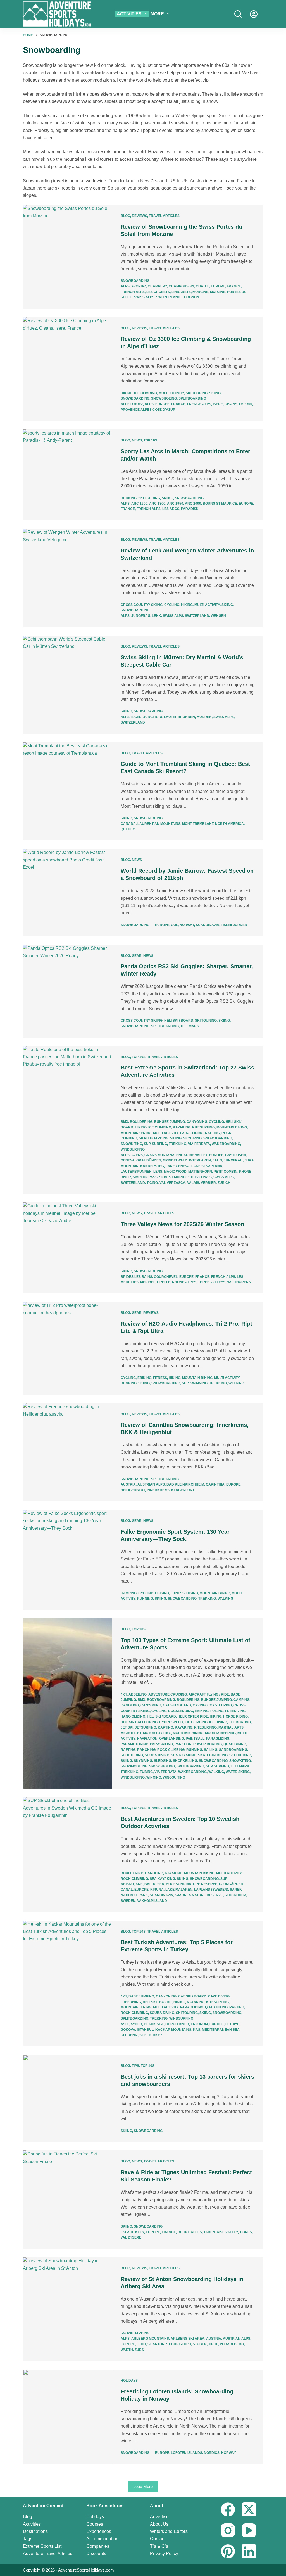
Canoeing (130, 1705)
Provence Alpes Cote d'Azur (148, 410)
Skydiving (192, 1138)
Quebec (128, 829)
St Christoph (179, 2344)
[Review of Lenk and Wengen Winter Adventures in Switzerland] (68, 578)
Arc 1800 (157, 504)
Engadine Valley (192, 1155)
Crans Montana (159, 1155)
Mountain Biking (232, 1127)
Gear (137, 956)
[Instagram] (228, 2530)
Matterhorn (200, 1172)
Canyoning (197, 1122)
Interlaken (200, 1160)
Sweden (128, 1901)
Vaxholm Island (152, 1901)
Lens (158, 1172)
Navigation (147, 1739)
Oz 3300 (246, 404)
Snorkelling (185, 1761)
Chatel (202, 286)
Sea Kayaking (184, 1755)
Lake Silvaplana (207, 1166)
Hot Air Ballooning (139, 1722)
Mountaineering (136, 1133)
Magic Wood (175, 1172)
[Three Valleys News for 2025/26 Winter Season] (68, 1248)
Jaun (217, 1160)
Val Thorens (239, 1282)
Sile (143, 2035)
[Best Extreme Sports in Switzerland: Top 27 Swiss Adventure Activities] (68, 1120)
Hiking (127, 393)
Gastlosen (235, 1155)
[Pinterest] (228, 2551)
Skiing (215, 393)
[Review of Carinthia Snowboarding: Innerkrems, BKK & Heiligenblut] (68, 1452)
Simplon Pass (145, 1177)
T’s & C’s (159, 2546)
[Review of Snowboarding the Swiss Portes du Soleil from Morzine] (68, 257)
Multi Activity (171, 393)
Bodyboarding (161, 1700)
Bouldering (141, 1122)
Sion (163, 1177)
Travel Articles (164, 216)
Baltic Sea (154, 1884)
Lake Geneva (178, 1166)
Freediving (235, 1711)
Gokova (128, 2030)
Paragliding (192, 1133)
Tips (135, 2066)
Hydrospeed (171, 1722)
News (137, 440)
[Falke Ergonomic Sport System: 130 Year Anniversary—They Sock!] (68, 1560)
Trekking (177, 1144)
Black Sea (154, 2024)
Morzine (218, 292)
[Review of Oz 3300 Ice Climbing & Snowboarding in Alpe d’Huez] (68, 369)
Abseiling (138, 1694)
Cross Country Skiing (142, 605)
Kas (197, 2030)
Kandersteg (152, 1166)
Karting (165, 1727)
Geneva (128, 1160)
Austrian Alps (151, 1484)
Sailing (211, 1750)
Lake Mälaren (179, 1890)
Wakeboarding (226, 1144)
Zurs (139, 2350)
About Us (159, 2524)
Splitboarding (192, 398)
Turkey (155, 2035)
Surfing (159, 1144)
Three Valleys (212, 1282)
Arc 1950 (175, 504)
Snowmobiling (134, 1766)
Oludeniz (129, 2035)
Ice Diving (218, 1722)
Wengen (218, 616)
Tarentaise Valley (221, 2232)
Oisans (231, 404)
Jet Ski (127, 1727)
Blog (125, 216)
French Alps (133, 292)
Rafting (212, 1133)
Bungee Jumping (170, 1122)
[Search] (238, 14)
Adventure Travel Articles (48, 2553)
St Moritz (178, 1177)
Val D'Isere (131, 2237)
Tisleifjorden (234, 925)
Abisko (127, 1884)
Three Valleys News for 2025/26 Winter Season (182, 1224)
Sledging (163, 1761)
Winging (154, 1777)
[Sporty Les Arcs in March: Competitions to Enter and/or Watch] (68, 475)
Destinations (35, 2531)
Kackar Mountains (173, 2030)
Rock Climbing (171, 1750)
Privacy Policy (164, 2553)
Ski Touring (197, 393)
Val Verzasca (172, 1183)
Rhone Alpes (184, 1282)
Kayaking (182, 1127)
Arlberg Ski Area (188, 2339)
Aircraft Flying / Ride (209, 1694)
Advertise (159, 2517)
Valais (193, 1183)
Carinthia (215, 1484)
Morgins (200, 292)
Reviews (140, 216)
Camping (129, 1593)
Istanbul (145, 2030)
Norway (187, 925)
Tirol (213, 2344)
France (234, 286)
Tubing (146, 1772)
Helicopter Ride (193, 1716)
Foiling (217, 1711)
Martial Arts (231, 1727)
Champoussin (181, 286)
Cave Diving (219, 1996)
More (157, 14)
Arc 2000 (193, 504)
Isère (218, 404)
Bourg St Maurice (220, 504)
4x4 (124, 1694)
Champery (157, 286)
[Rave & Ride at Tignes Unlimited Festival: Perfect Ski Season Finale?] (68, 2200)
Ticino (152, 1183)
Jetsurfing (146, 1727)
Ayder (136, 2024)
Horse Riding (235, 1716)
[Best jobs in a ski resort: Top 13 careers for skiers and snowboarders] (68, 2098)
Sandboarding (233, 1750)
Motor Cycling (157, 1733)
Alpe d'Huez (132, 404)
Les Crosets (158, 292)
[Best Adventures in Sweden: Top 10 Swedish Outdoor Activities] (68, 1854)
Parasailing (161, 1744)
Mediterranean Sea (221, 2030)
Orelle (164, 1282)
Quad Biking (235, 1744)
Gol (174, 925)
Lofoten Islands (187, 2453)
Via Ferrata (199, 1144)
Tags (28, 2539)
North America (229, 824)
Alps (125, 286)
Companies (98, 2546)
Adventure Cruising (168, 1694)
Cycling (172, 605)
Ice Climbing (146, 393)
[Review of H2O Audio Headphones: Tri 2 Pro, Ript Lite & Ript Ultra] (68, 1348)
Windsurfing (133, 1149)
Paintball (195, 1739)
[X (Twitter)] (249, 2509)
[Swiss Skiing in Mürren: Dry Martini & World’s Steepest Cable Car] (68, 685)
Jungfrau (141, 616)
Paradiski (190, 509)
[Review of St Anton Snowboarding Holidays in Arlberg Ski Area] (68, 2309)
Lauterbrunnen (179, 717)
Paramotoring (134, 1744)
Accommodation (102, 2539)
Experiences (99, 2531)
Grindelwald (175, 1160)
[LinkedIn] (249, 2551)
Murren (204, 717)
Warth (127, 2350)
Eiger (136, 717)
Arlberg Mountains (150, 2339)
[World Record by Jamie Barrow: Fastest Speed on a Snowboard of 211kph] (68, 892)
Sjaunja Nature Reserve (199, 1895)
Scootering (132, 1755)
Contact (158, 2539)
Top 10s (150, 440)
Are (139, 1884)
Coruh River (177, 2024)
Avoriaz (139, 286)
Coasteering (220, 1705)
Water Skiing (238, 1772)
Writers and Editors (169, 2531)
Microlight (131, 1733)
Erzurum (199, 2024)
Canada (128, 824)
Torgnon (191, 297)
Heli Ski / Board (179, 1021)
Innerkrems (158, 1490)
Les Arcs (171, 509)
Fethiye (232, 2024)
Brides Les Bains (136, 1277)
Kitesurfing (203, 1127)
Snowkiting (131, 1144)
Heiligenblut (133, 1490)
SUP (147, 1144)
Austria (128, 1484)
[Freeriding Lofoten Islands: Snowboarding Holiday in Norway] (68, 2417)
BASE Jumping (141, 1996)
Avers (137, 1155)
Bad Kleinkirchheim (185, 1484)
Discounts (96, 2553)
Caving (199, 1705)
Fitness (160, 1378)
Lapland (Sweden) (211, 1890)
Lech (141, 2344)
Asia (125, 2024)
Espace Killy (132, 2232)
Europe (218, 286)
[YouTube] (249, 2530)
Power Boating (208, 1744)
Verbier (208, 1183)
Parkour (183, 1744)
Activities (129, 14)
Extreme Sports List (42, 2546)
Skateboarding (154, 1138)
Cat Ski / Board (177, 1705)
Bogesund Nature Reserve (192, 1884)
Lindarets (181, 292)
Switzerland (168, 297)
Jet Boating (240, 1722)
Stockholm (235, 1895)
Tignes (246, 2232)
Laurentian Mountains (159, 824)
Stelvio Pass (200, 1177)
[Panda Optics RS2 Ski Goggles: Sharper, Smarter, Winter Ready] (68, 991)
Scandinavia (208, 925)
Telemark (190, 1026)
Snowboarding (135, 281)
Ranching (146, 1750)
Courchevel (166, 1277)
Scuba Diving (157, 1755)
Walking (236, 1383)
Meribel (148, 1282)
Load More (143, 2486)
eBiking (144, 1378)
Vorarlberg (232, 2344)
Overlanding (172, 1739)
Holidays (129, 2381)
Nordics (212, 2453)
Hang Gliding (133, 1716)
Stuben (200, 2344)
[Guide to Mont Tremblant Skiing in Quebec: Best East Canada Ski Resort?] (68, 792)
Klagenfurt (183, 1490)
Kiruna (157, 1890)
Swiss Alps (144, 297)
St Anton (156, 2344)
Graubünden (149, 1160)
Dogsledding (181, 1711)
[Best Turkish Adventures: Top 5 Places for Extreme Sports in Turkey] (68, 1984)
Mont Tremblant (198, 824)
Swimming (199, 1383)
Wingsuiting (174, 1777)
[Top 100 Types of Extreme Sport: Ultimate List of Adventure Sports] (68, 1703)
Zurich (224, 1183)
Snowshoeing (164, 398)
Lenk (157, 616)
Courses (95, 2524)
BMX (124, 1122)
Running (129, 498)
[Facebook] (228, 2509)
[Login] (254, 14)
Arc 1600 (139, 504)
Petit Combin (226, 1172)
